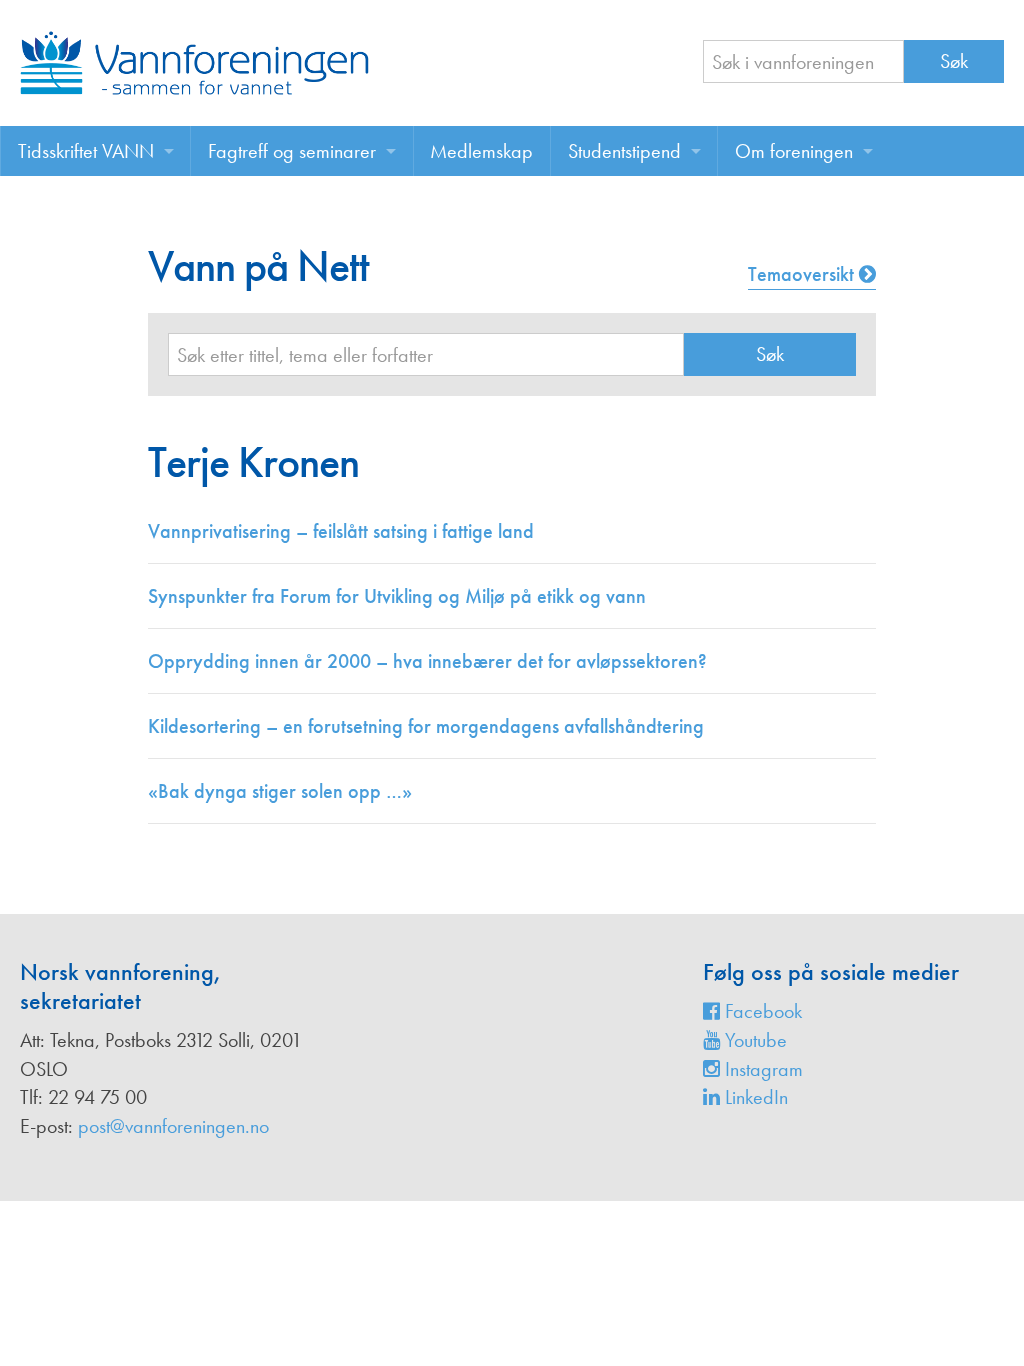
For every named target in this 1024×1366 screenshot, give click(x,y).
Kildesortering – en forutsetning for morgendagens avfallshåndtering (426, 726)
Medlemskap (481, 151)
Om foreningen (794, 151)
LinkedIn (754, 1097)
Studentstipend (624, 151)
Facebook (761, 1011)
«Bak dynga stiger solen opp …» (280, 791)
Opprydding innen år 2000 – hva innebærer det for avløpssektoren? (427, 661)
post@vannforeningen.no (173, 1126)
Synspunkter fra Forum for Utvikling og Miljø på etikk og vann (397, 596)
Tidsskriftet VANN (86, 151)
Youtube (753, 1040)
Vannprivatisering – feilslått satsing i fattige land (341, 531)
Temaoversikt (803, 274)
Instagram (761, 1069)
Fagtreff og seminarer (292, 151)
